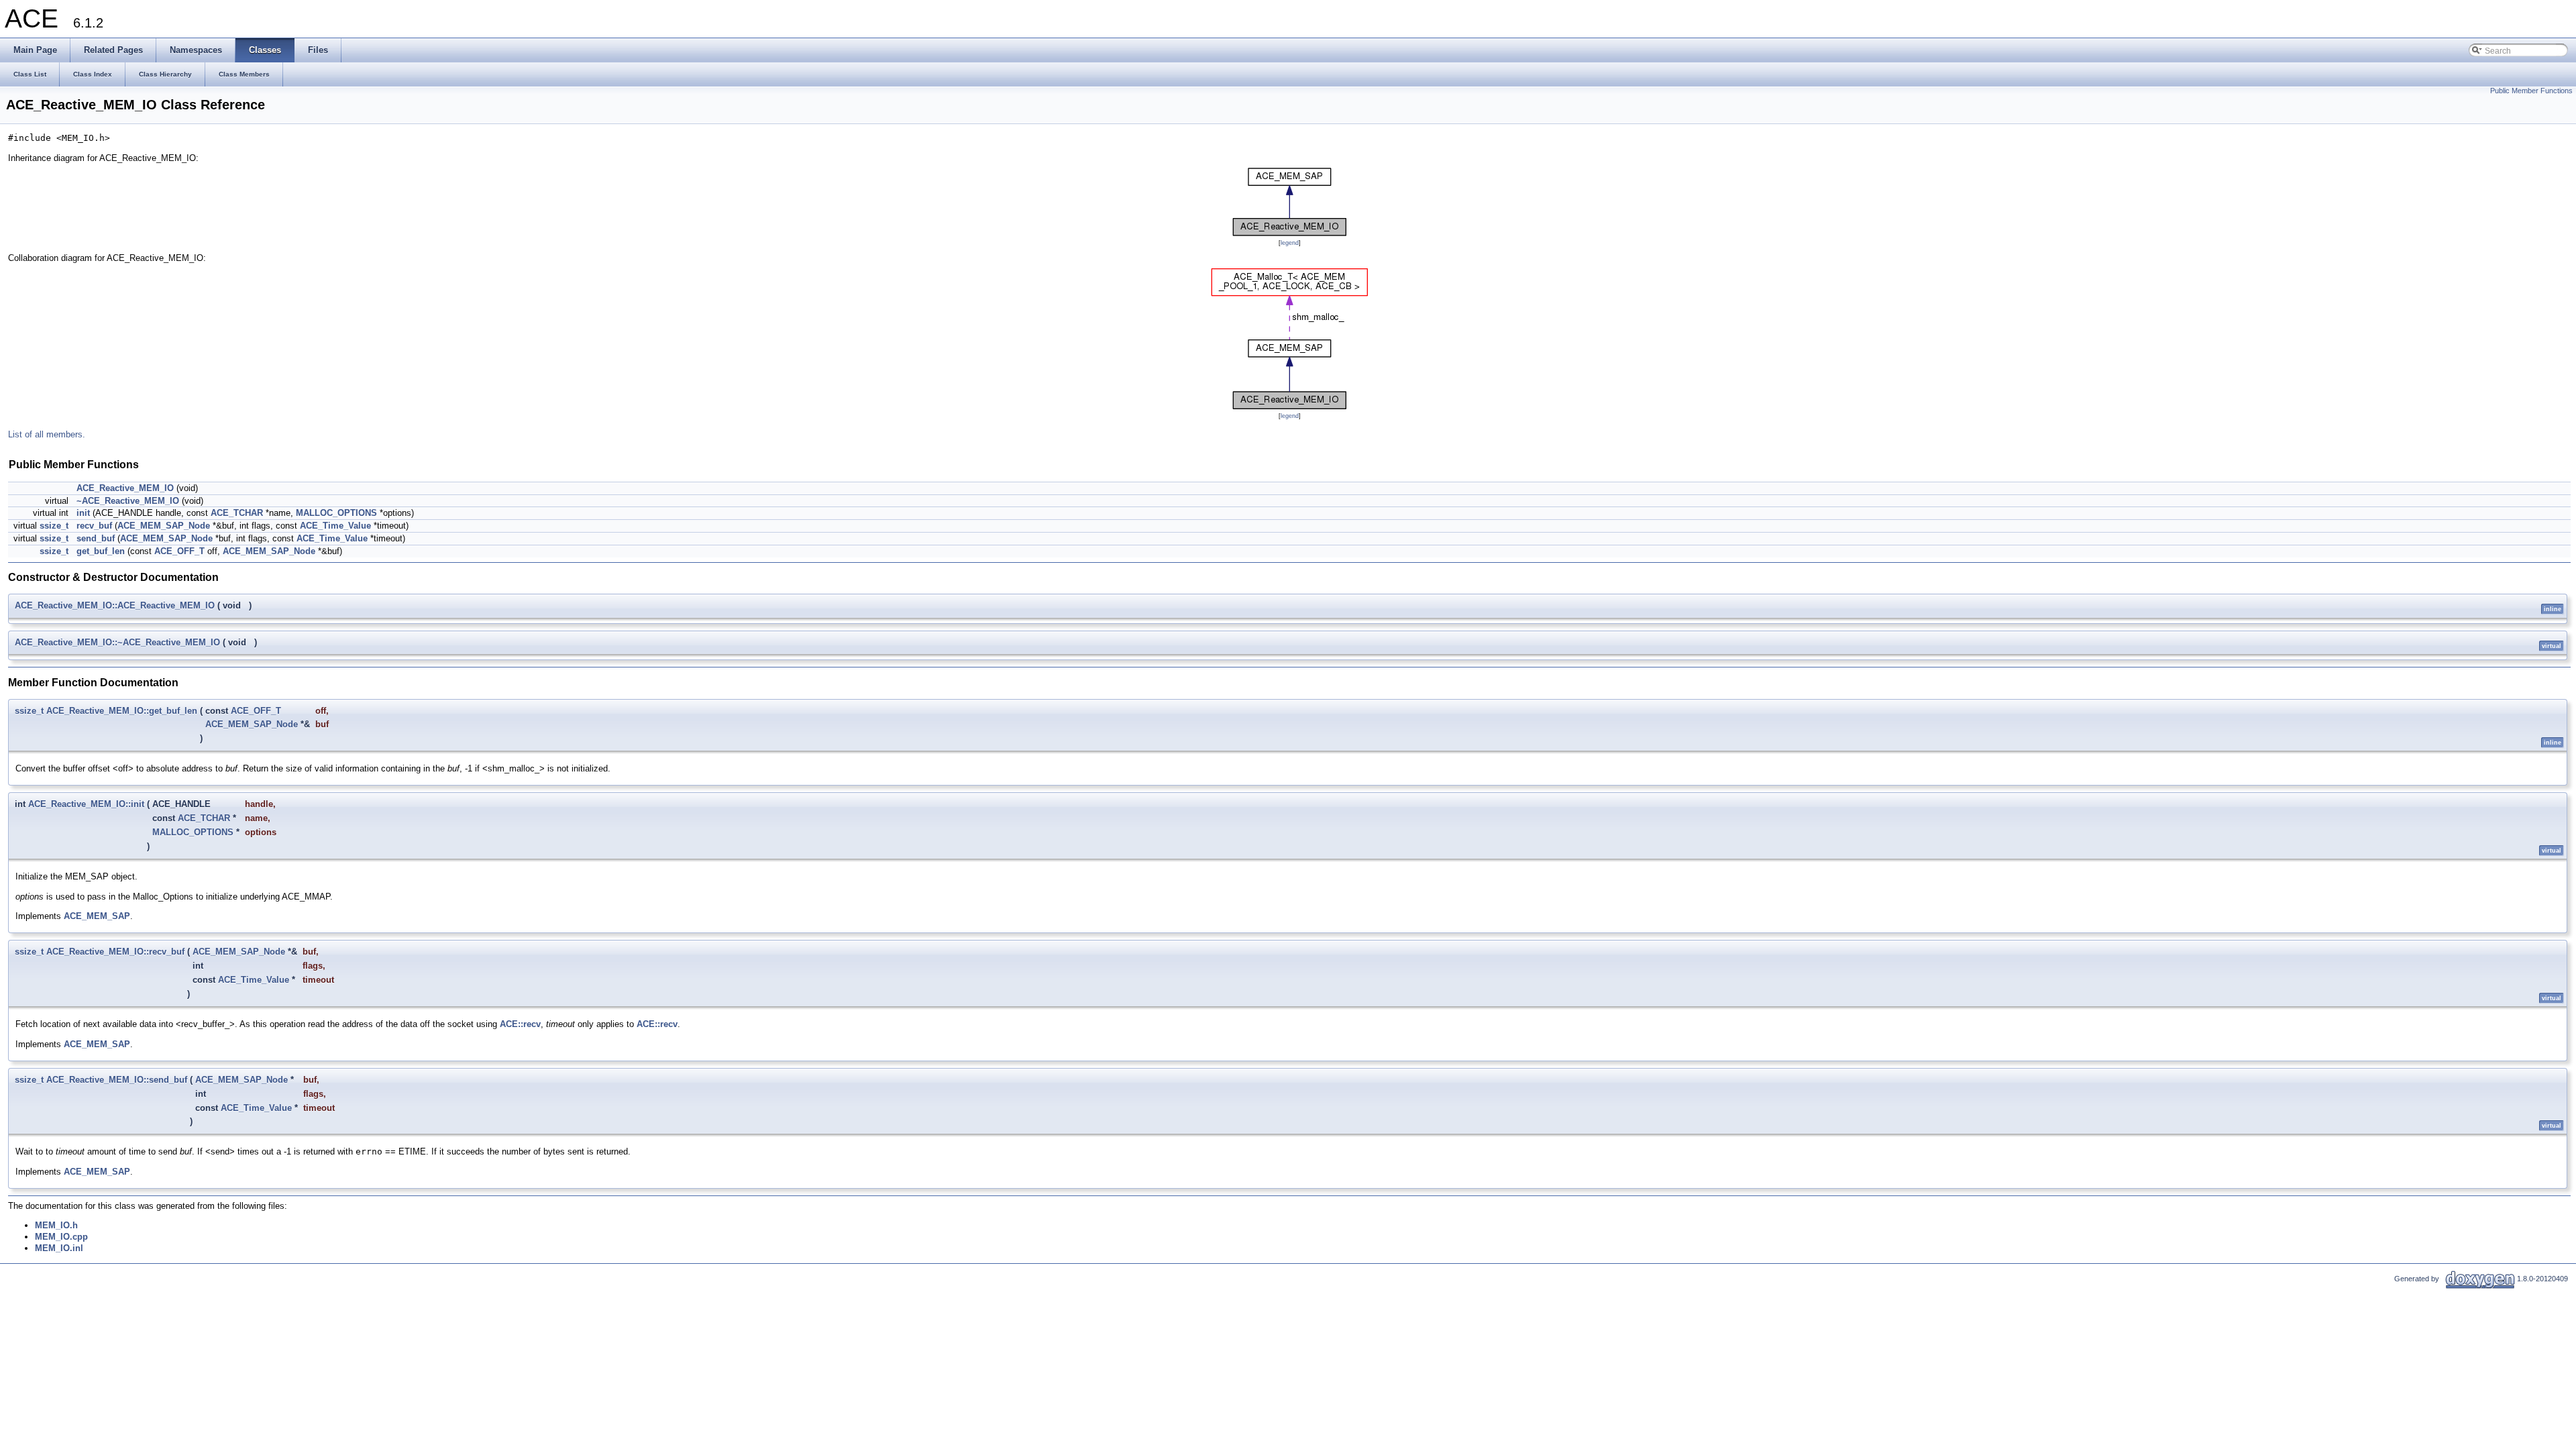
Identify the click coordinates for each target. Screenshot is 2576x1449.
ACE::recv (520, 1024)
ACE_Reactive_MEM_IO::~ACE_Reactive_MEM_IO (117, 642)
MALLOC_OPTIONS (336, 513)
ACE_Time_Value (335, 526)
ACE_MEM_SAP (97, 916)
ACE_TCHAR (237, 513)
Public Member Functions (2531, 91)
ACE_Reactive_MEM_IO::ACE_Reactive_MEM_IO (115, 605)
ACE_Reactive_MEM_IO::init (86, 804)
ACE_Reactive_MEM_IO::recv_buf (115, 952)
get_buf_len (101, 551)
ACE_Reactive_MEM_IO (125, 488)
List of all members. (47, 434)
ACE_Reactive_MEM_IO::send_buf (117, 1080)
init (83, 513)
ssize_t (54, 526)
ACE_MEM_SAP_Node (164, 526)
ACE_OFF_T (179, 551)
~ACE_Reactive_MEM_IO (128, 501)
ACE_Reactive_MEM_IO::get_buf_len (122, 711)
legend (1290, 243)
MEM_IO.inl (59, 1248)
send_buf (96, 538)
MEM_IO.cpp (61, 1237)
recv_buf (94, 526)
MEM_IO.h (56, 1225)
